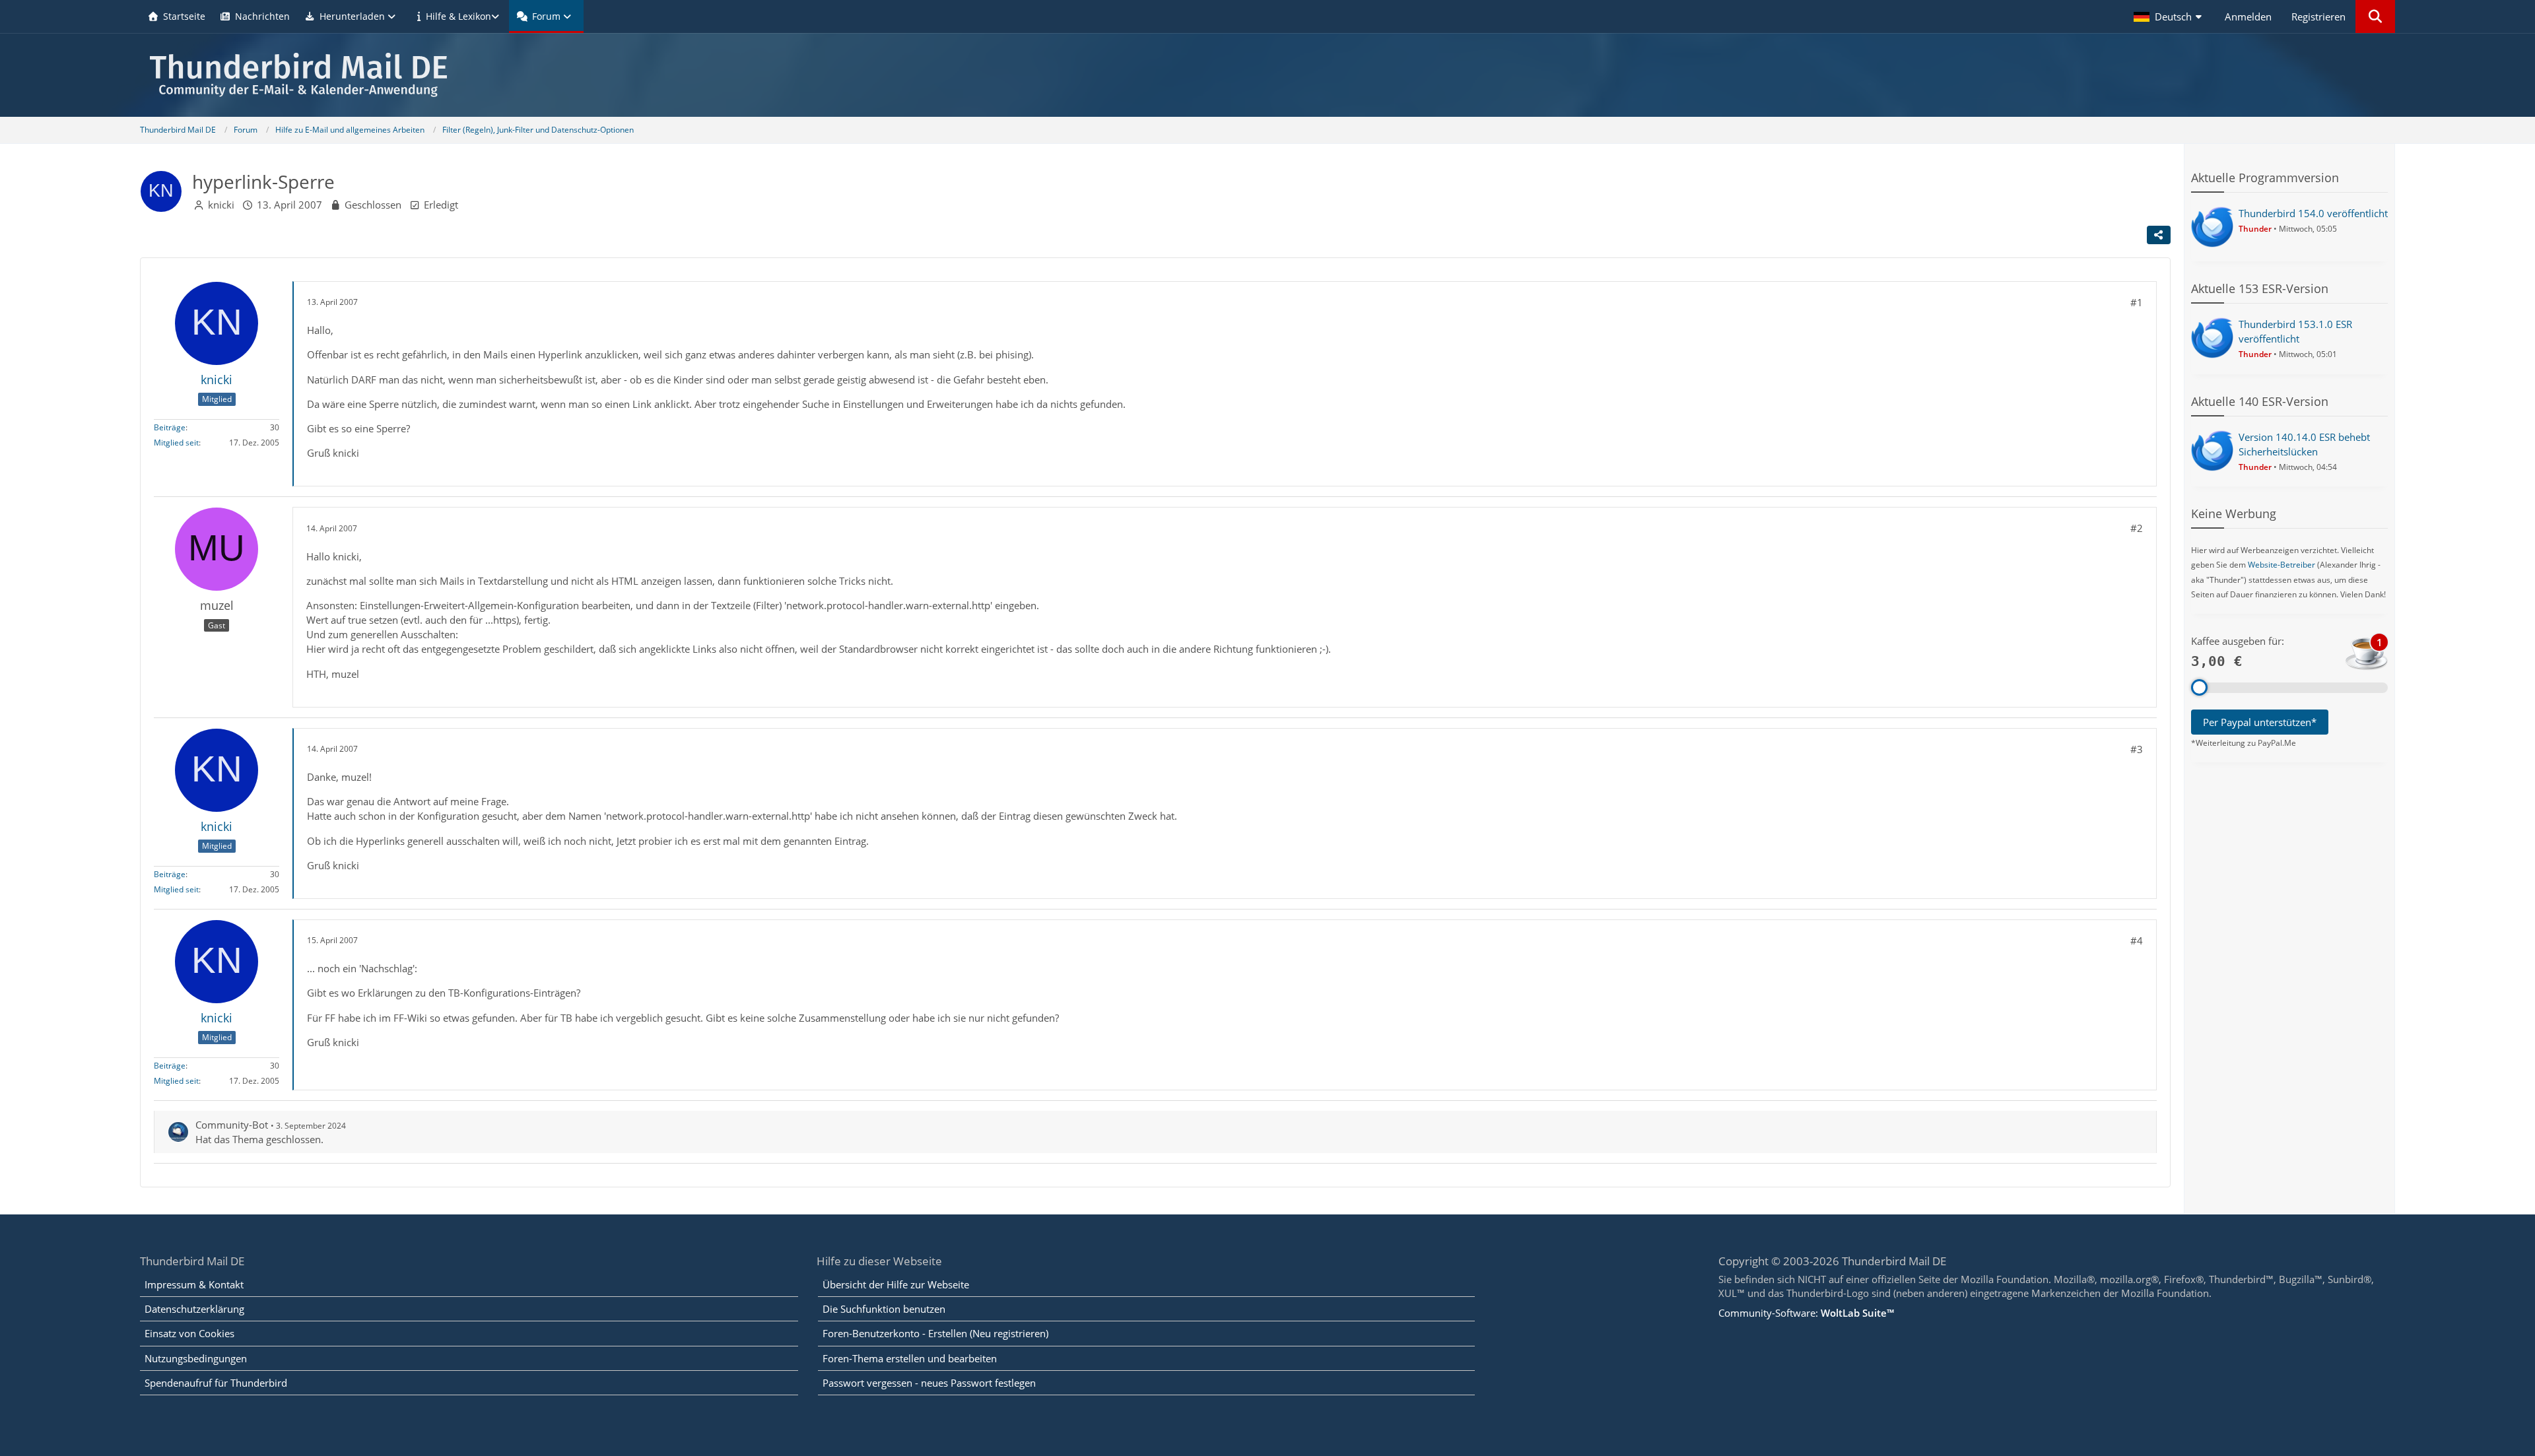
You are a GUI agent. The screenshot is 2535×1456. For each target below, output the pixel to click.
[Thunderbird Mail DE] (1267, 75)
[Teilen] (2159, 235)
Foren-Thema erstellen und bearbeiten (910, 1358)
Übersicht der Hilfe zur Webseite (896, 1284)
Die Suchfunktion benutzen (884, 1309)
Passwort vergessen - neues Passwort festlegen (929, 1383)
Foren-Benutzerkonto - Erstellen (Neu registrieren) (935, 1333)
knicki (221, 205)
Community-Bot (232, 1125)
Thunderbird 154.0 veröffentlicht (2313, 213)
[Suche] (2375, 17)
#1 (2137, 302)
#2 (2137, 528)
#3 (2137, 749)
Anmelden (2248, 17)
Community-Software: (1806, 1313)
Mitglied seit (176, 443)
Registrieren (2318, 17)
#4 (2137, 941)
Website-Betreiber (2281, 565)
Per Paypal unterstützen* (2260, 722)
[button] (2169, 17)
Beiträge (170, 427)
